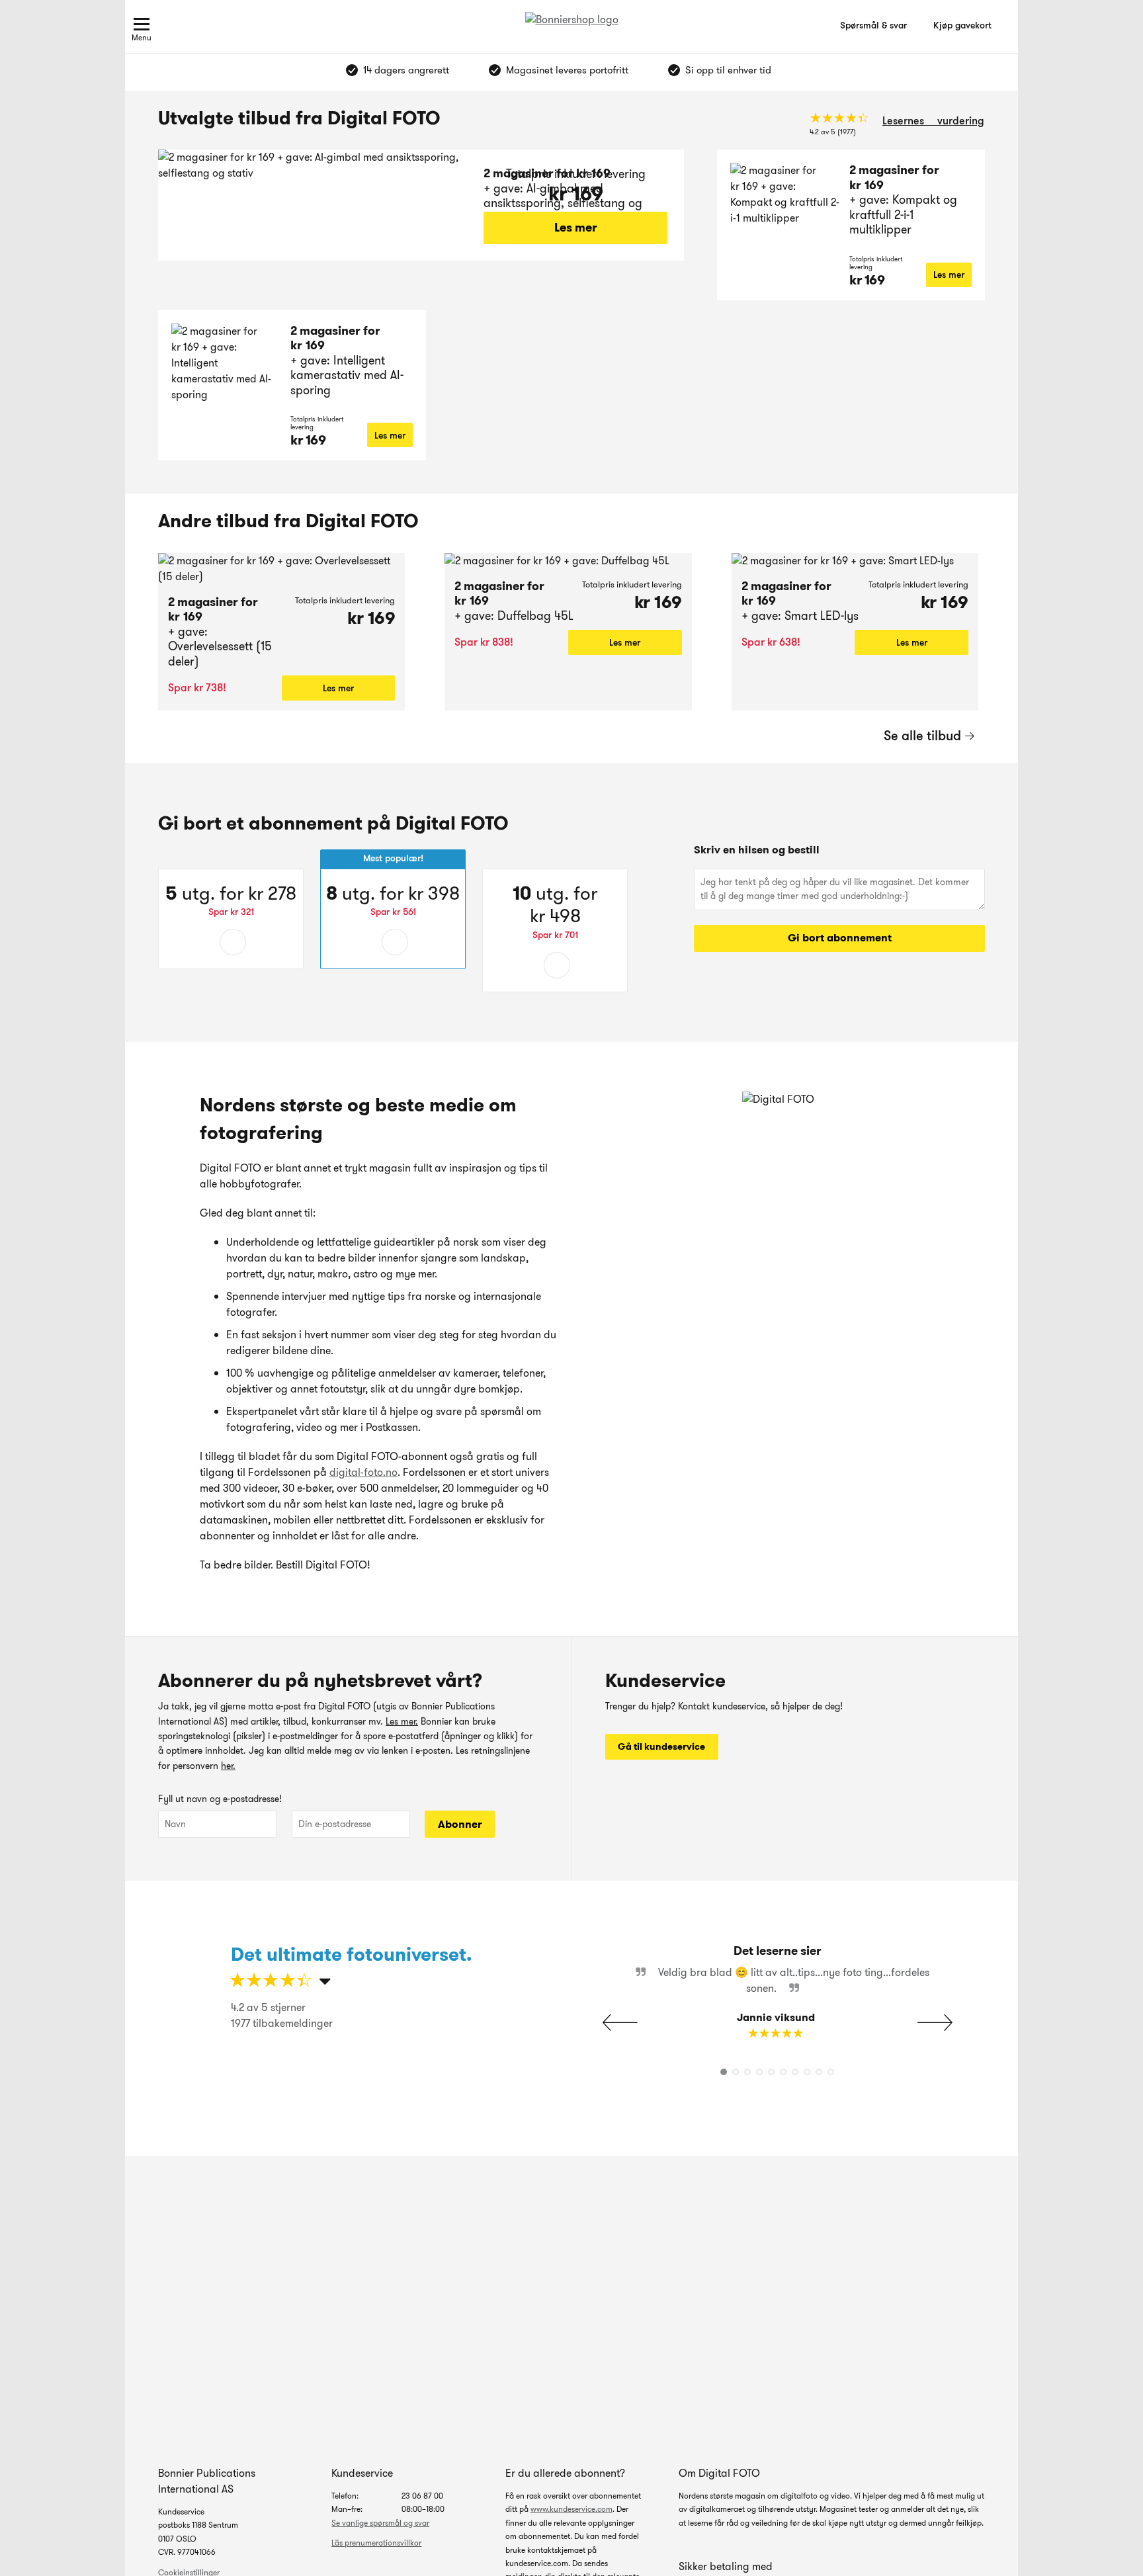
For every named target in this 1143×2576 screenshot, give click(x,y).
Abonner (460, 1824)
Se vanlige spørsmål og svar (380, 2523)
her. (228, 1766)
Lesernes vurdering (933, 121)
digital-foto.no (363, 1472)
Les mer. (402, 1721)
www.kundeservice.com (571, 2509)
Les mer (576, 228)
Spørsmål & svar (873, 25)
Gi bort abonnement (840, 938)
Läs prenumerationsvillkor (376, 2543)
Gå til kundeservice (661, 1746)
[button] (935, 2022)
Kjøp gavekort (962, 25)
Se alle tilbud (922, 736)
